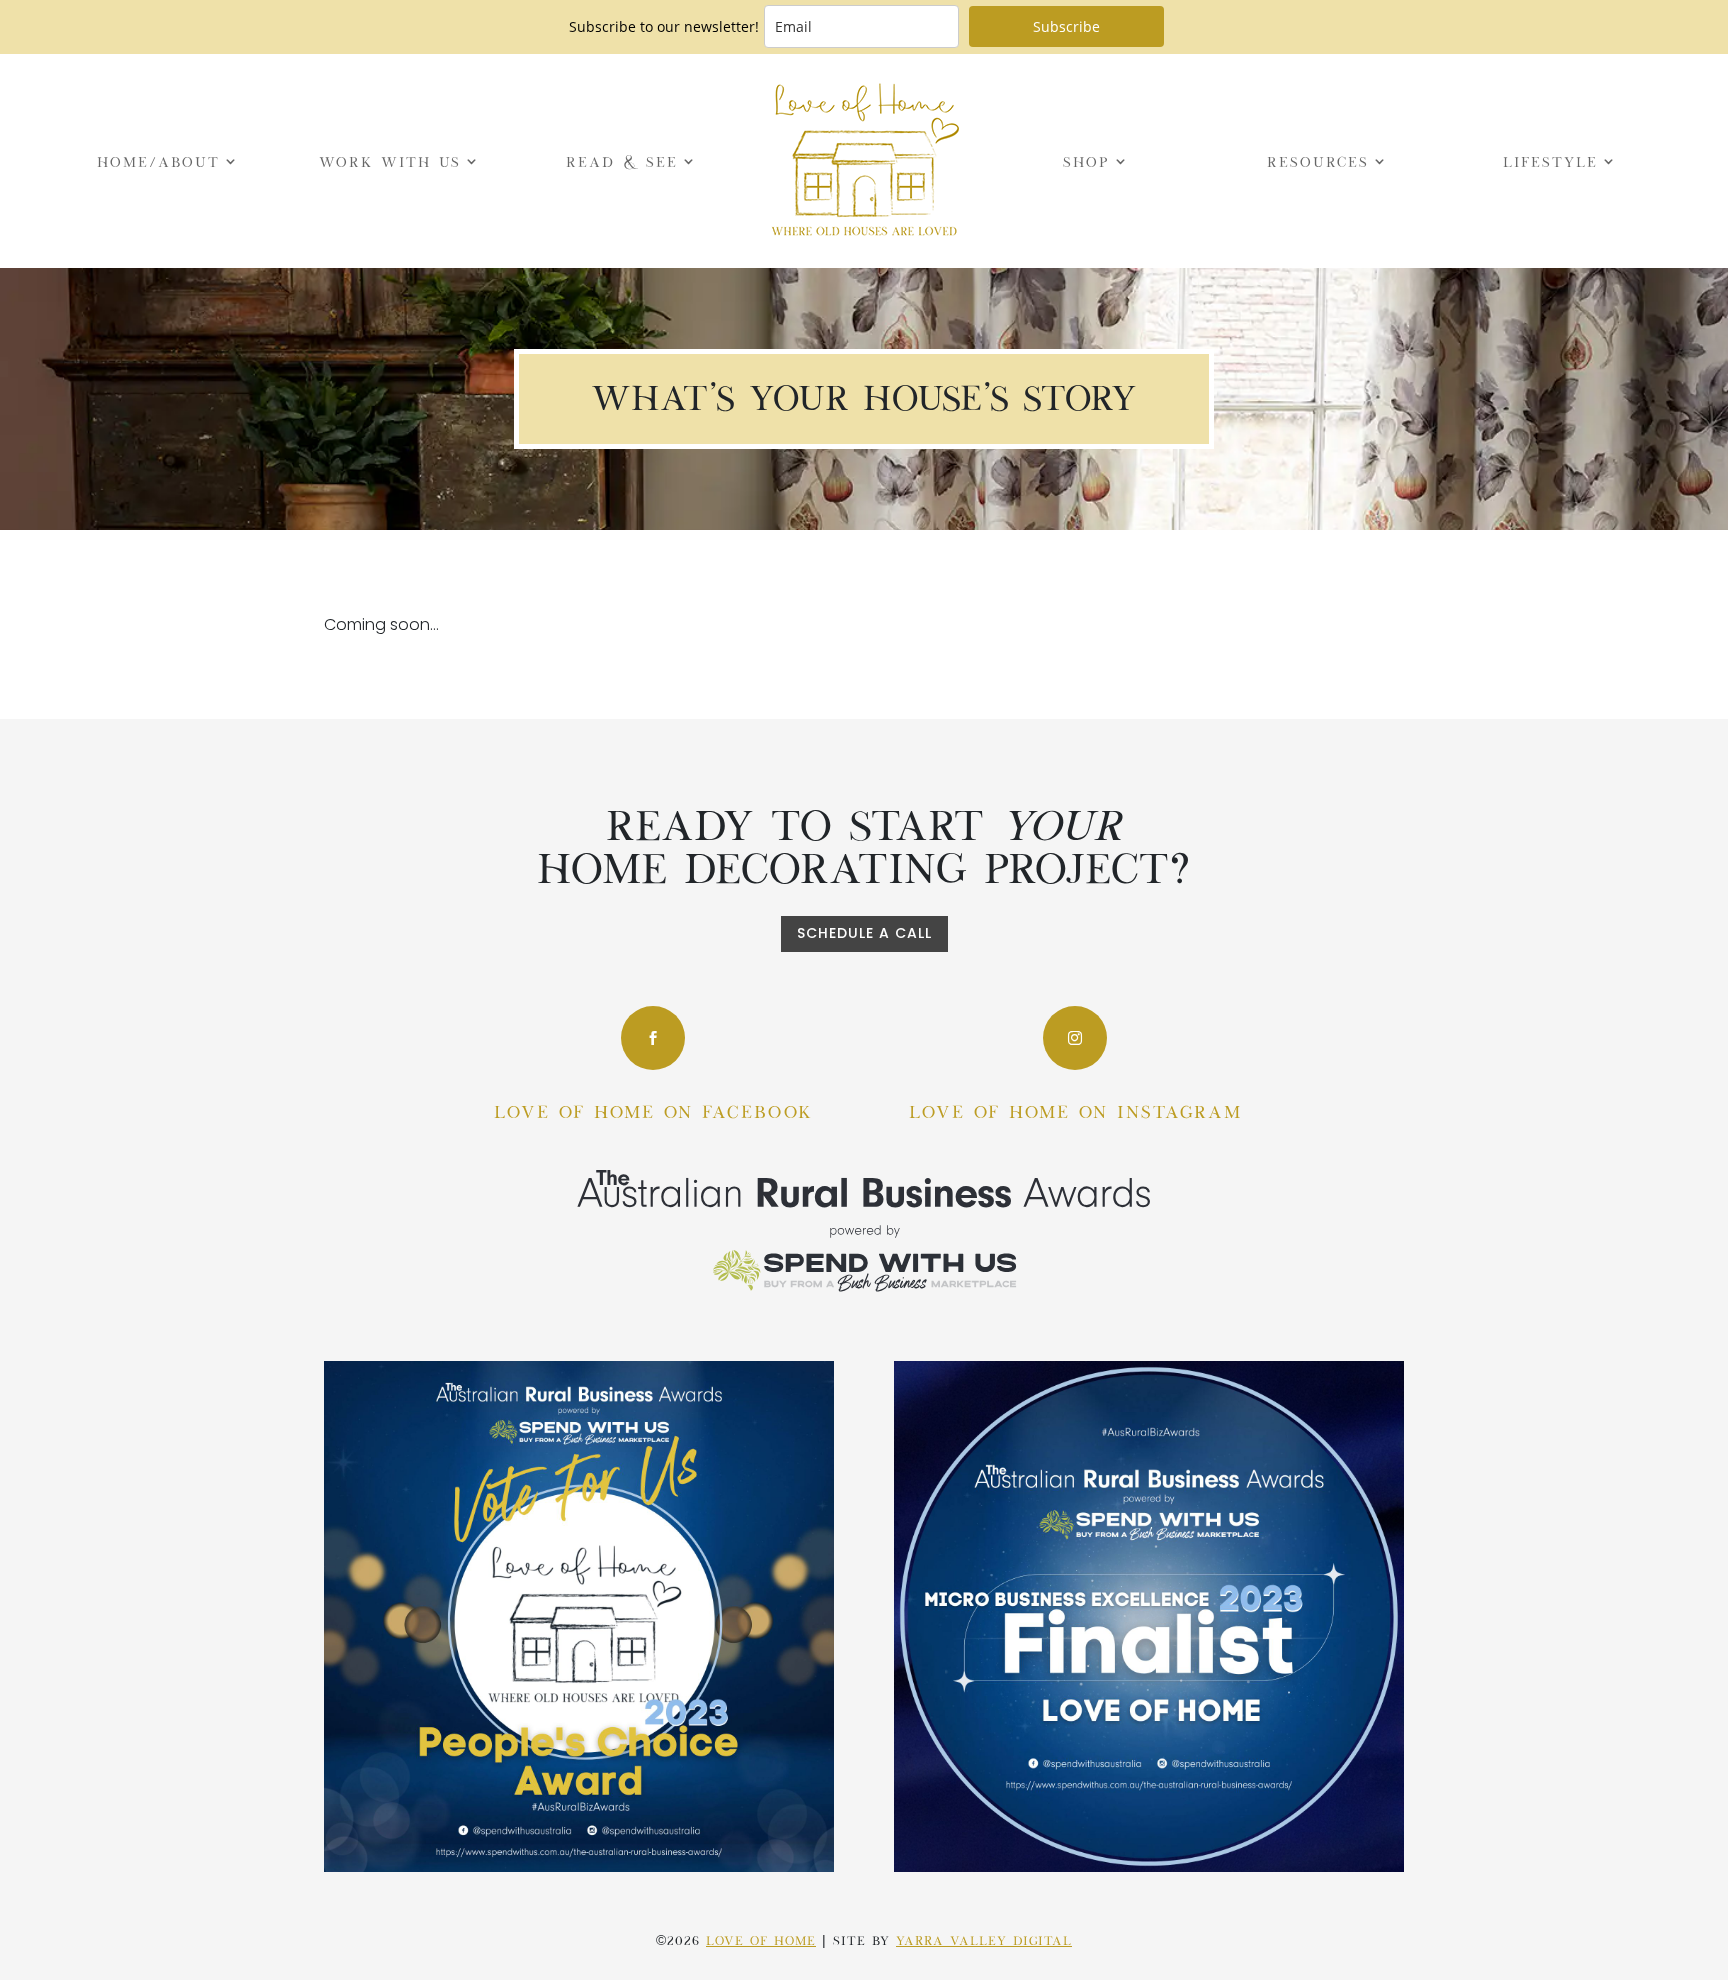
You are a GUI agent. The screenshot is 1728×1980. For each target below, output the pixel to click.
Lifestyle (1550, 160)
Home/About (158, 160)
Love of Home (761, 1939)
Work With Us (390, 160)
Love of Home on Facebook (653, 1110)
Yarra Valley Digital (984, 1939)
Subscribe (1066, 26)
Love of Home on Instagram (1075, 1110)
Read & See (622, 160)
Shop (1086, 160)
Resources (1318, 160)
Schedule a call (864, 933)
